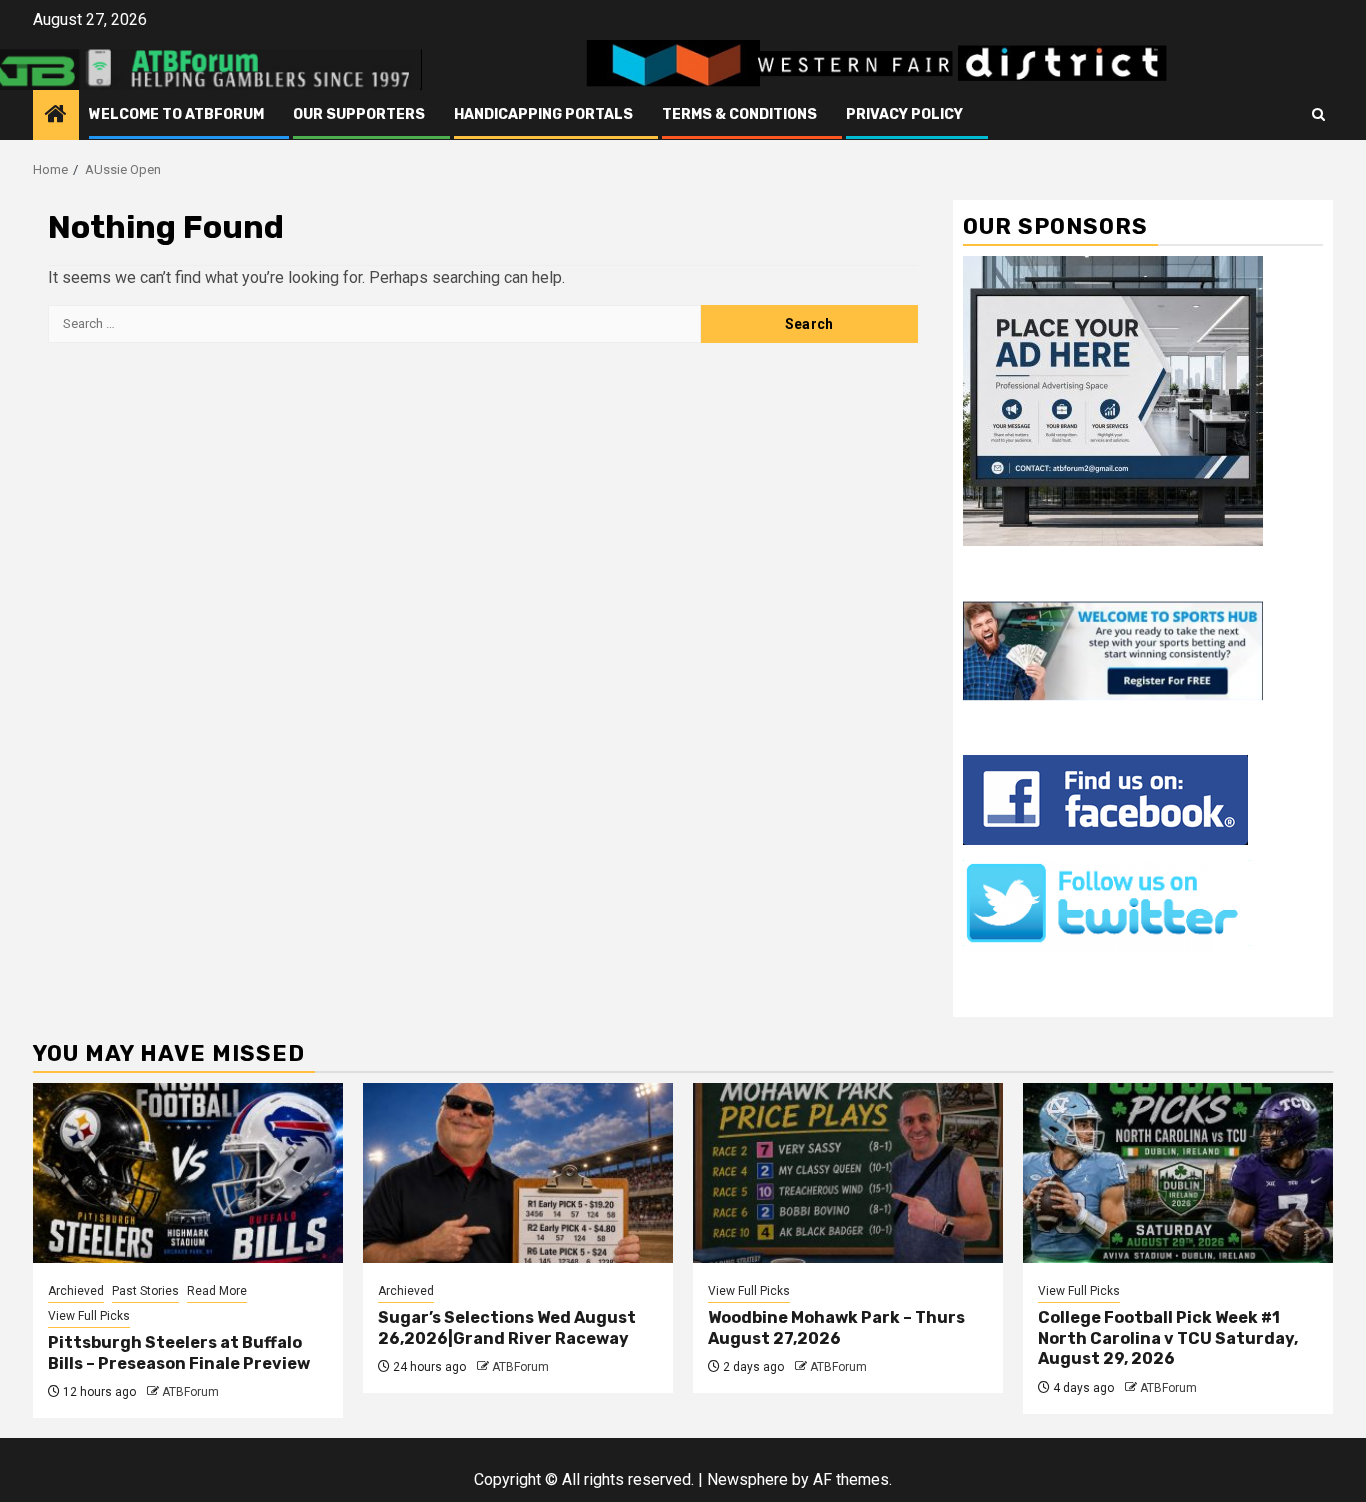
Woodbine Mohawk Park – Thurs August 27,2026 (836, 1328)
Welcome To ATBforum (176, 114)
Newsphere (747, 1479)
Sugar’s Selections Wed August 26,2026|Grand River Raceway (507, 1328)
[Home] (56, 116)
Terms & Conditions (739, 114)
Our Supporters (359, 114)
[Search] (1318, 115)
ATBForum (190, 1392)
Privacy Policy (904, 114)
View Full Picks (89, 1316)
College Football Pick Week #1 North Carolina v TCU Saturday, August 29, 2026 (1168, 1338)
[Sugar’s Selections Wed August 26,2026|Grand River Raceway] (518, 1173)
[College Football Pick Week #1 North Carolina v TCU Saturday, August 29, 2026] (1178, 1173)
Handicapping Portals (543, 114)
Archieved (76, 1291)
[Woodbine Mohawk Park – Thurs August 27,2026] (848, 1173)
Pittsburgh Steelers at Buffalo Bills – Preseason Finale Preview (179, 1353)
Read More (217, 1291)
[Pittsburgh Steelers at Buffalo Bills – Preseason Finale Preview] (188, 1173)
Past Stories (145, 1291)
